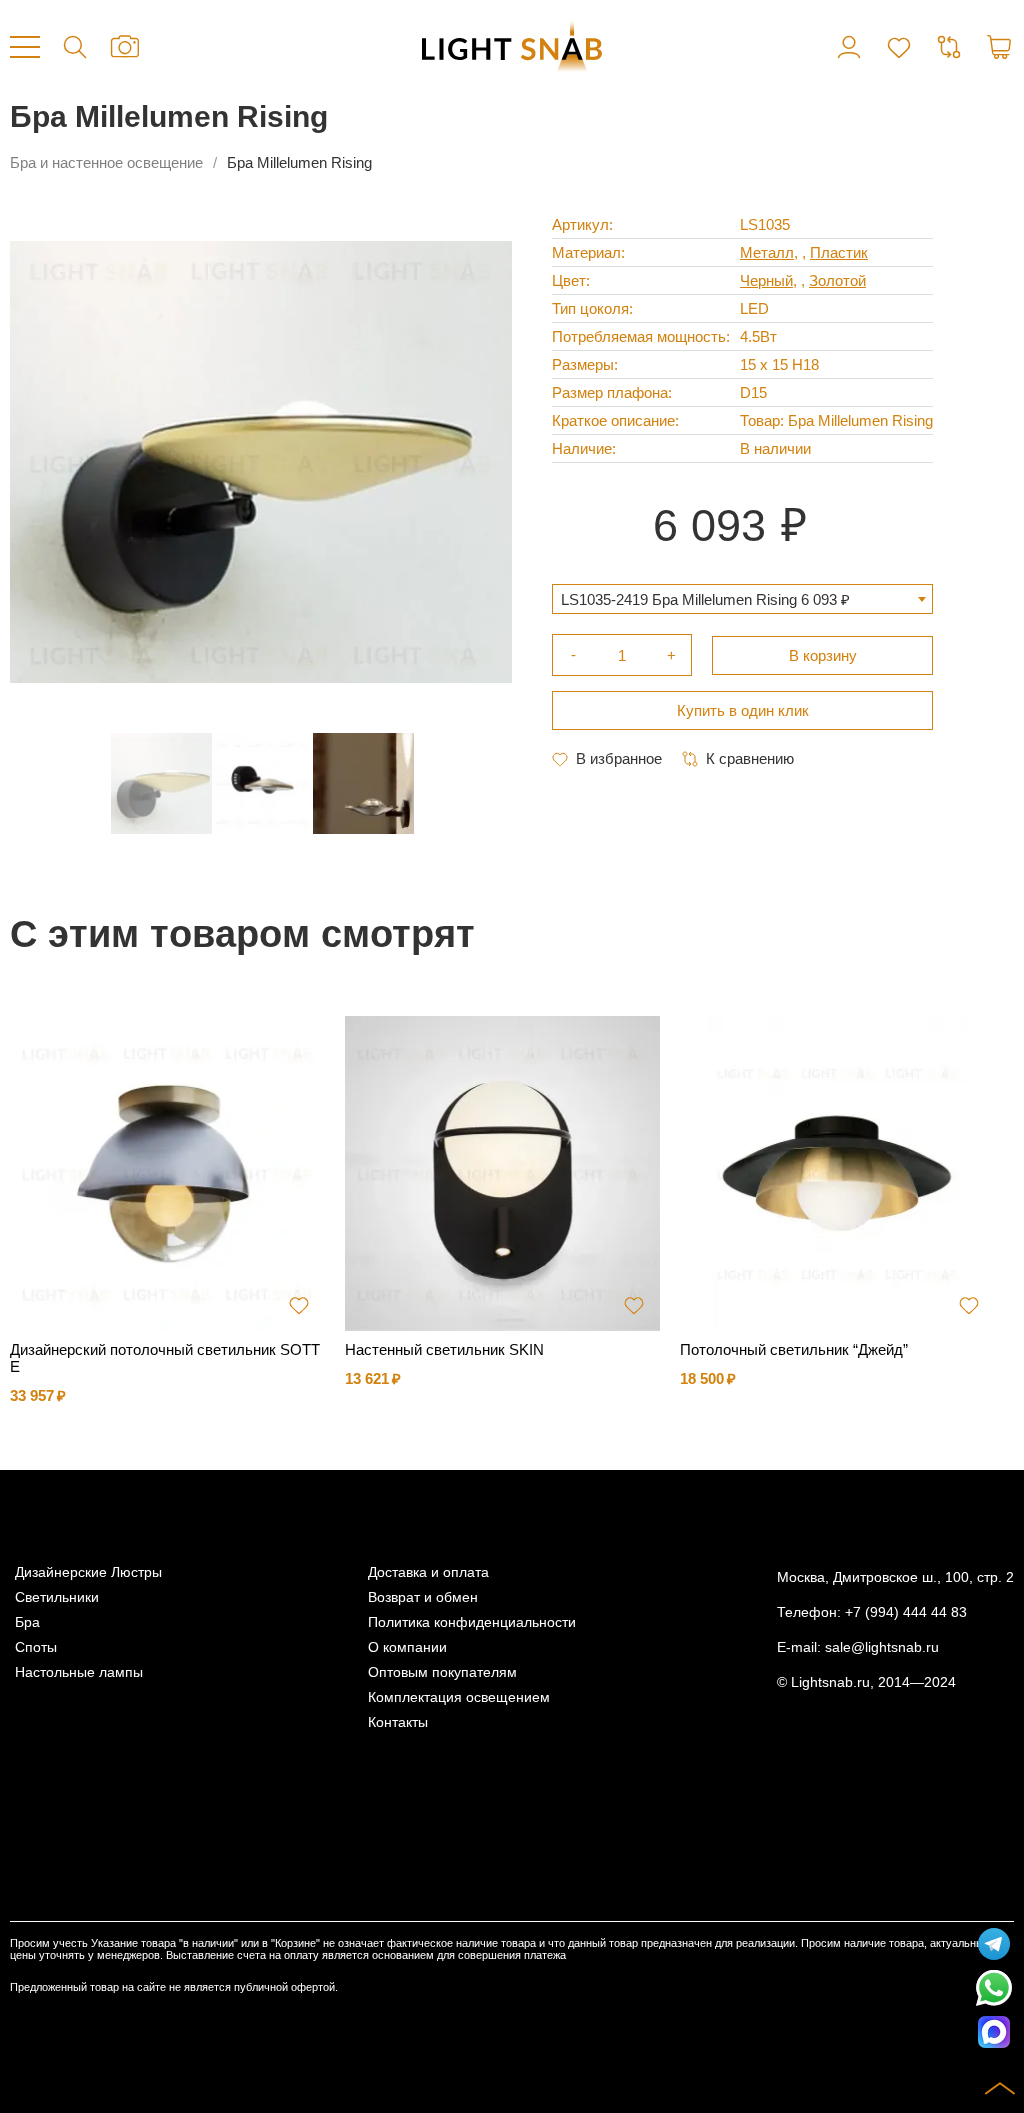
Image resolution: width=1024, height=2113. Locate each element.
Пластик (839, 252)
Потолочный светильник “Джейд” (794, 1349)
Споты (36, 1647)
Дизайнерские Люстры (88, 1572)
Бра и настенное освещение (106, 162)
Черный (766, 280)
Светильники (57, 1597)
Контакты (398, 1722)
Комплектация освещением (459, 1697)
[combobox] (742, 599)
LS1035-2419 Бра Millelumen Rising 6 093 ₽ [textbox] (705, 599)
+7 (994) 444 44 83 (906, 1612)
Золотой (837, 280)
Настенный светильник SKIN (444, 1349)
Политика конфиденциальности (472, 1622)
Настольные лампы (79, 1672)
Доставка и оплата (428, 1572)
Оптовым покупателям (442, 1672)
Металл (767, 252)
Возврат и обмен (423, 1597)
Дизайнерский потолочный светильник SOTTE (165, 1358)
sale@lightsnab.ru (882, 1647)
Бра (27, 1622)
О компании (407, 1647)
